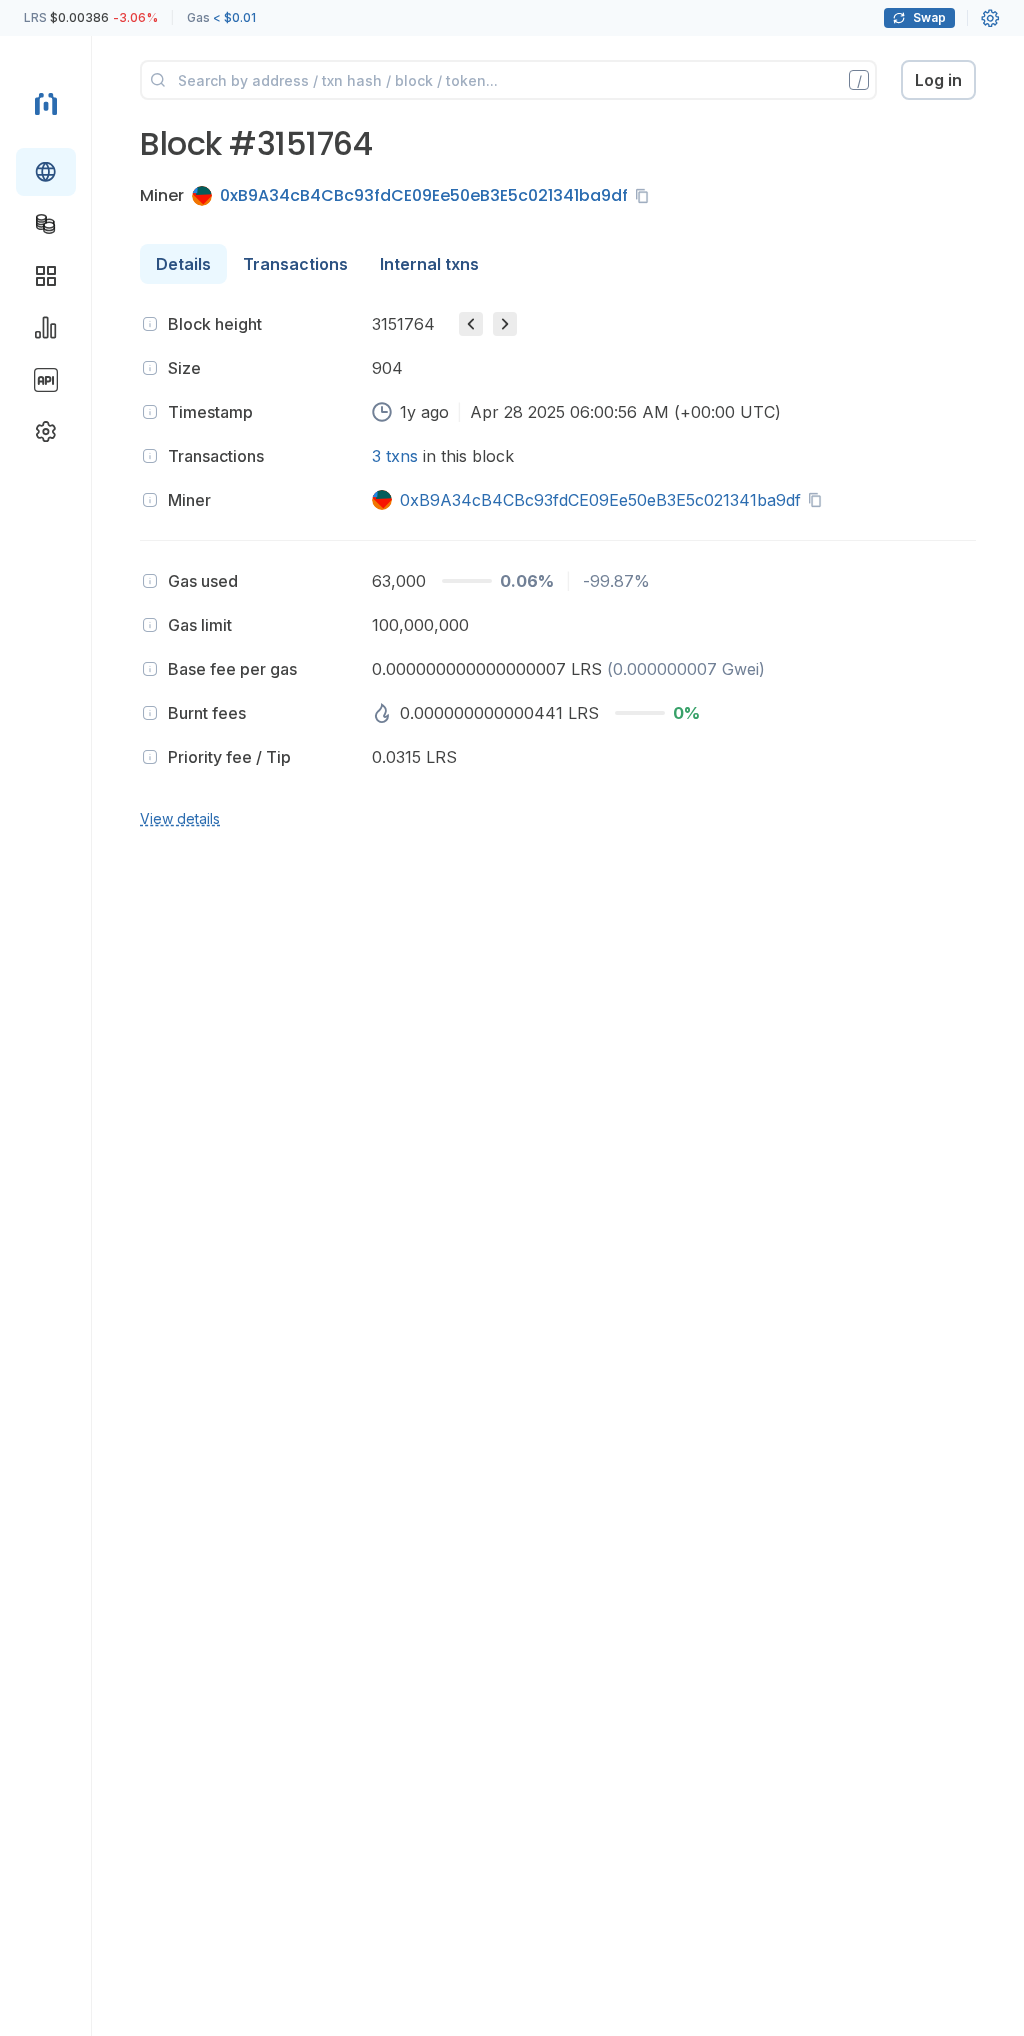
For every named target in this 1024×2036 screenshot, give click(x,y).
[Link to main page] (46, 104)
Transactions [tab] (295, 264)
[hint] (150, 324)
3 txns (395, 456)
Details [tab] (183, 264)
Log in (938, 80)
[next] (505, 324)
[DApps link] (46, 276)
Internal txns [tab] (429, 264)
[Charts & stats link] (46, 328)
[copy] (646, 196)
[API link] (46, 380)
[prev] (471, 324)
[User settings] (990, 18)
